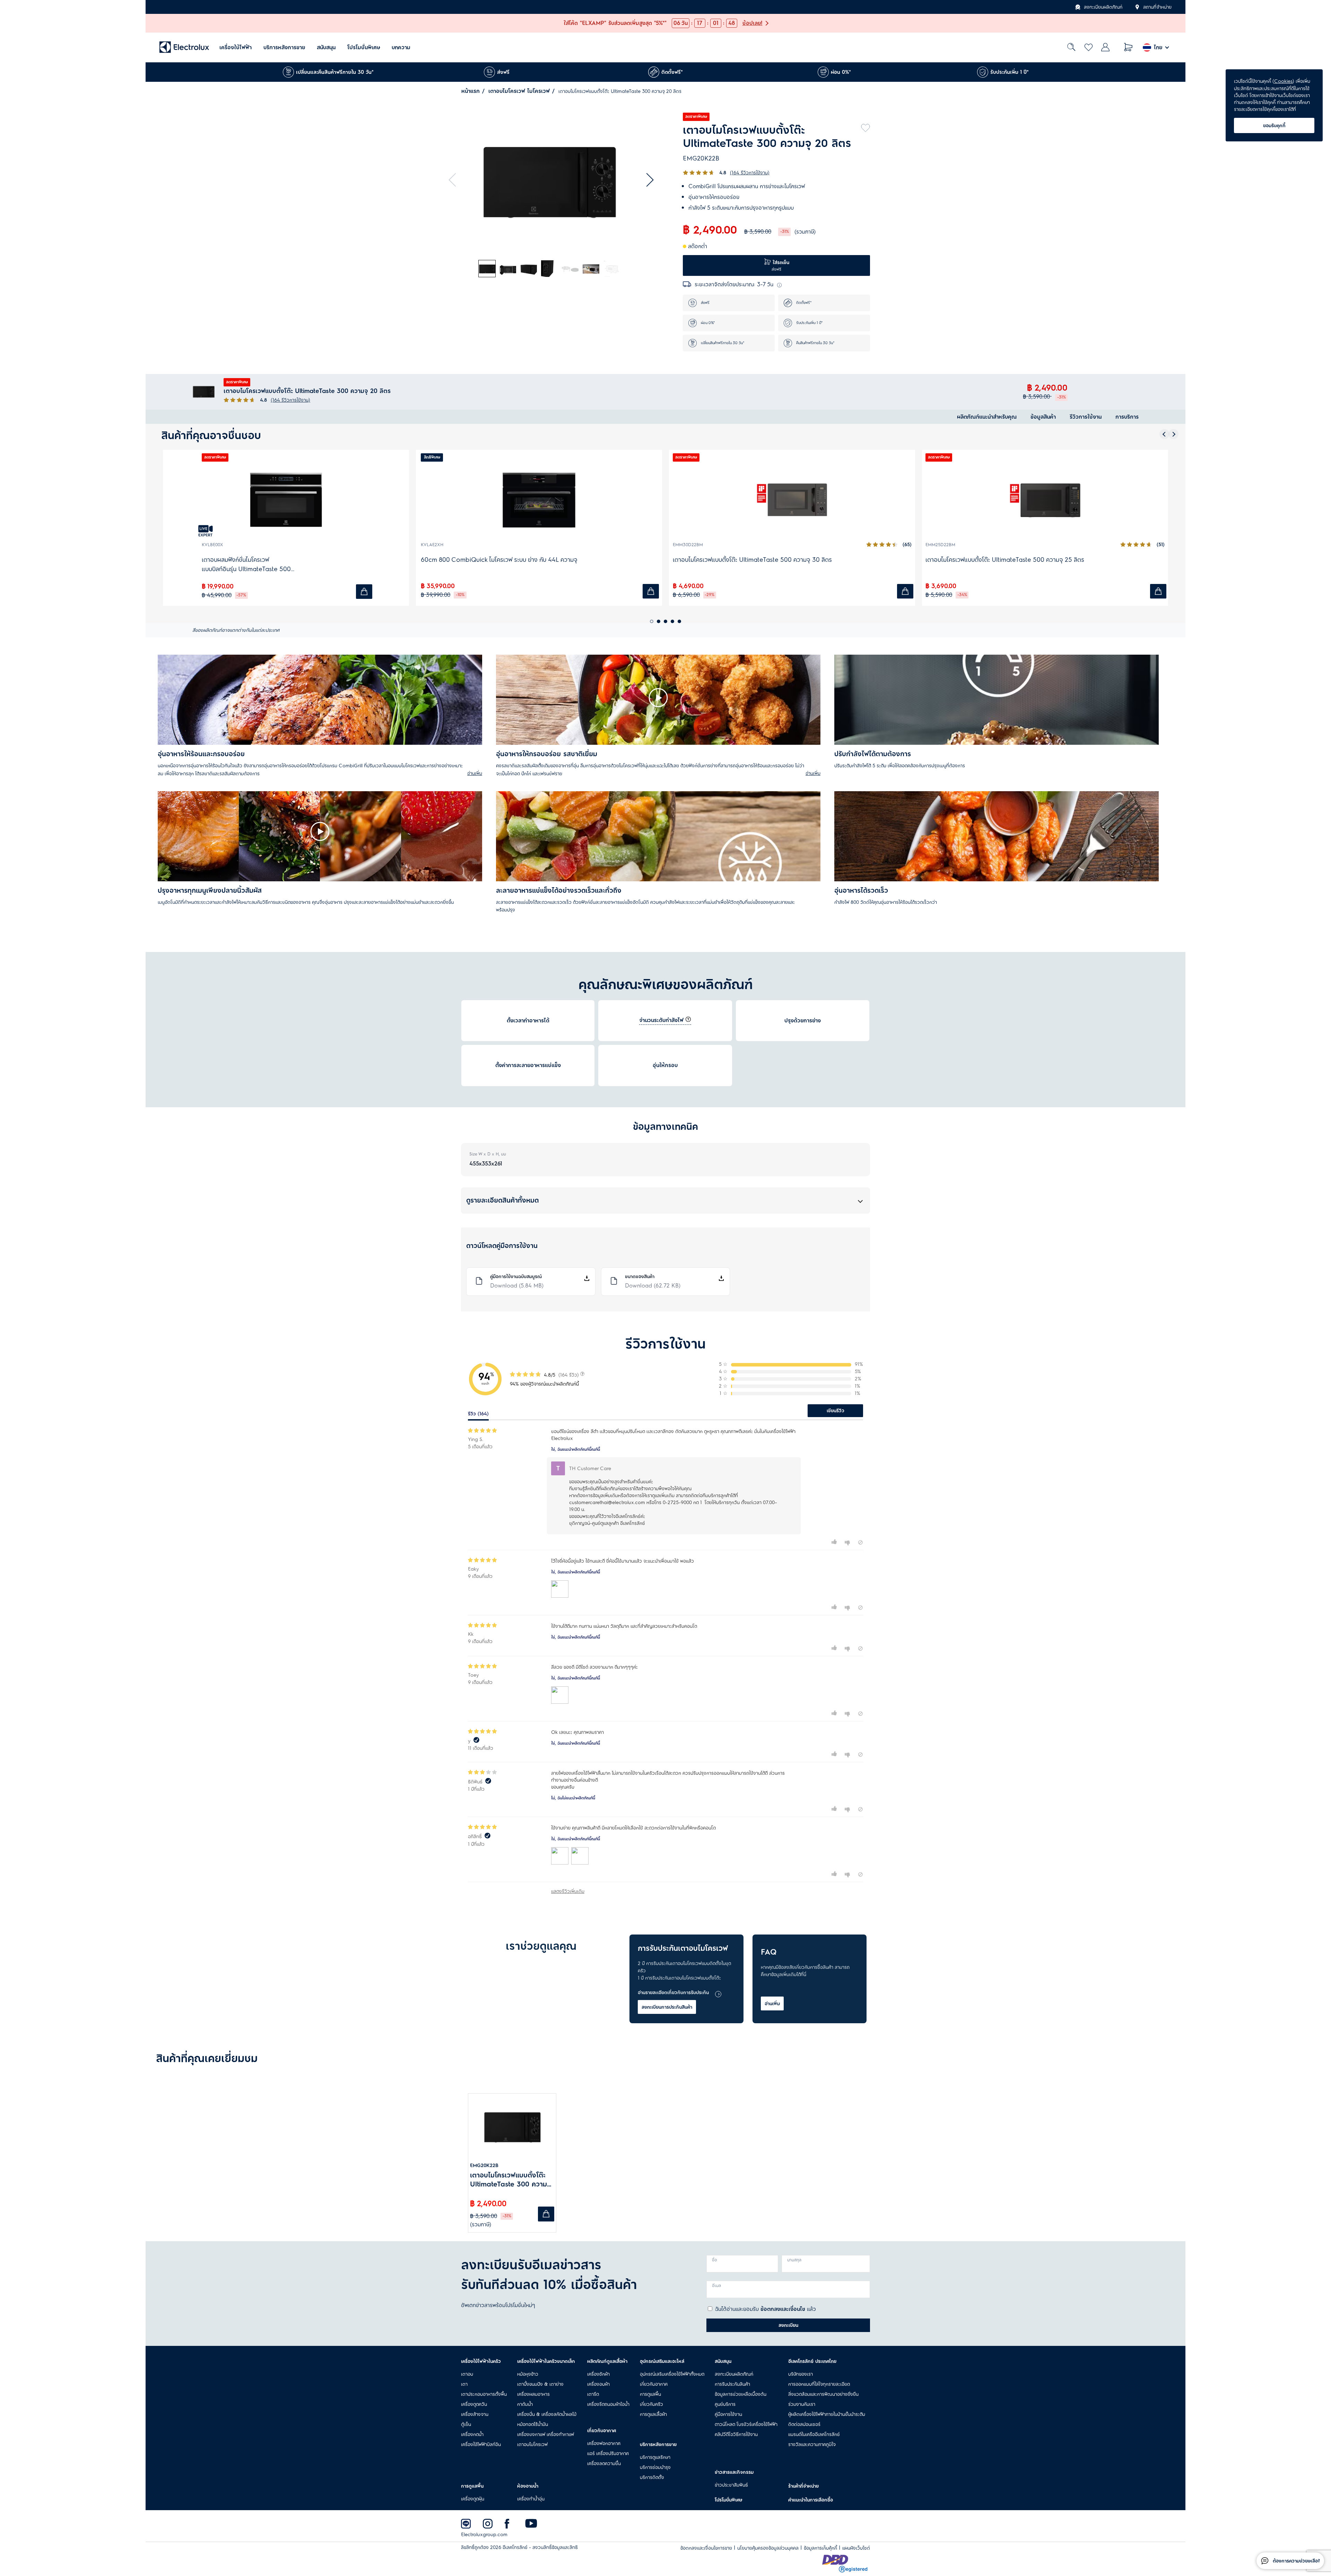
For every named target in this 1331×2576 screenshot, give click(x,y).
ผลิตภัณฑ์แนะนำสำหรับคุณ (987, 417)
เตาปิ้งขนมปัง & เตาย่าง (540, 2384)
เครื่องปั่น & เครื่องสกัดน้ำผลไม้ (547, 2414)
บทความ (401, 47)
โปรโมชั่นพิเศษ (364, 47)
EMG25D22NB (1045, 545)
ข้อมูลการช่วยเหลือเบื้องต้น (741, 2394)
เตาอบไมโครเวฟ (532, 2444)
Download (517, 1286)
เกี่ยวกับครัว (651, 2404)
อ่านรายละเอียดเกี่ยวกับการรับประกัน (673, 1992)
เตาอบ (467, 2374)
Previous (455, 180)
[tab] (487, 269)
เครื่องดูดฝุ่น (473, 2499)
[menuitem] (236, 47)
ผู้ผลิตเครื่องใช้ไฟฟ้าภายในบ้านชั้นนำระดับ (827, 2414)
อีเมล (716, 2286)
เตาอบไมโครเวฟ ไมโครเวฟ (519, 91)
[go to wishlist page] (1089, 47)
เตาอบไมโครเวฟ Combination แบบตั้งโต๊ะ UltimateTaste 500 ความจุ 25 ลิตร (1131, 560)
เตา (464, 2384)
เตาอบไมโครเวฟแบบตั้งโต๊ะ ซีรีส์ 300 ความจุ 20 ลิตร (352, 560)
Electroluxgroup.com (484, 2535)
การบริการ (1127, 417)
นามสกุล (794, 2260)
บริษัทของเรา (801, 2374)
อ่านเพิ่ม (772, 2003)
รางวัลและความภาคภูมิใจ (812, 2444)
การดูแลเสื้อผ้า (653, 2414)
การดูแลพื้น (650, 2394)
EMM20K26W (301, 545)
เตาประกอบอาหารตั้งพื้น (484, 2394)
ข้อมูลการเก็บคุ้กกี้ (820, 2548)
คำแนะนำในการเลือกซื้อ (811, 2500)
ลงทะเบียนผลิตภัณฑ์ (1103, 7)
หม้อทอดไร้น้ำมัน (533, 2424)
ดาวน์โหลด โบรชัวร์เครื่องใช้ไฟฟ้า (746, 2424)
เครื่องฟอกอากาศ (604, 2443)
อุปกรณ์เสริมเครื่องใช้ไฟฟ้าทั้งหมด (672, 2374)
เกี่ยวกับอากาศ (654, 2384)
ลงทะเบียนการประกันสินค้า (667, 2007)
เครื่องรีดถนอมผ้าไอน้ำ (608, 2404)
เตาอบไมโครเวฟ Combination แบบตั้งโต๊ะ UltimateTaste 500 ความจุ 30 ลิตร (878, 560)
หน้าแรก (471, 91)
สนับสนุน (326, 47)
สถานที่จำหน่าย (1157, 7)
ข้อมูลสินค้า (1043, 417)
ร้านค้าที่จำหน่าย (803, 2486)
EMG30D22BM (793, 545)
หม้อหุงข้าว (528, 2374)
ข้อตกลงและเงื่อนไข (783, 2309)
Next (647, 180)
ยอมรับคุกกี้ (1274, 125)
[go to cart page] (1128, 47)
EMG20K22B (484, 2165)
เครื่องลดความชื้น (604, 2463)
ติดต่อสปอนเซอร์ (804, 2424)
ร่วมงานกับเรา (802, 2404)
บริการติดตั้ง (652, 2477)
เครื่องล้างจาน (475, 2414)
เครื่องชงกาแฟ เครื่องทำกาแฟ (546, 2434)
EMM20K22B (537, 545)
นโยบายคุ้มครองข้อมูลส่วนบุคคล (768, 2548)
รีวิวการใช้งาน (1086, 417)
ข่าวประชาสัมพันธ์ (731, 2485)
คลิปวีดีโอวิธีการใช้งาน (736, 2434)
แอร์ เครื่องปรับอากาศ (608, 2453)
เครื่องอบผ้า (598, 2384)
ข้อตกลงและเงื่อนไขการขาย (706, 2548)
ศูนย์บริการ (725, 2404)
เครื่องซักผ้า (598, 2374)
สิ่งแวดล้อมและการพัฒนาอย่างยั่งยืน (823, 2394)
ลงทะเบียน (788, 2325)
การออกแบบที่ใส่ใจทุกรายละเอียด (819, 2384)
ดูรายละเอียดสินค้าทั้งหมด (502, 1200)
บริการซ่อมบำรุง (655, 2467)
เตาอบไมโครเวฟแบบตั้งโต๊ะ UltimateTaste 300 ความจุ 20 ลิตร (605, 560)
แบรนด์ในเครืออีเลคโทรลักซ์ (814, 2434)
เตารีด (593, 2394)
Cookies (1283, 81)
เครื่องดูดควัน (474, 2404)
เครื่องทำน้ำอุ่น (531, 2499)
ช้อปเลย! (753, 23)
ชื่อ (715, 2260)
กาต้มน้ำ (525, 2404)
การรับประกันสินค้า (732, 2384)
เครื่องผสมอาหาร (533, 2394)
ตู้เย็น (466, 2424)
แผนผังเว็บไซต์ (856, 2548)
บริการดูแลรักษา (655, 2457)
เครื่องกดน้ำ (472, 2434)
